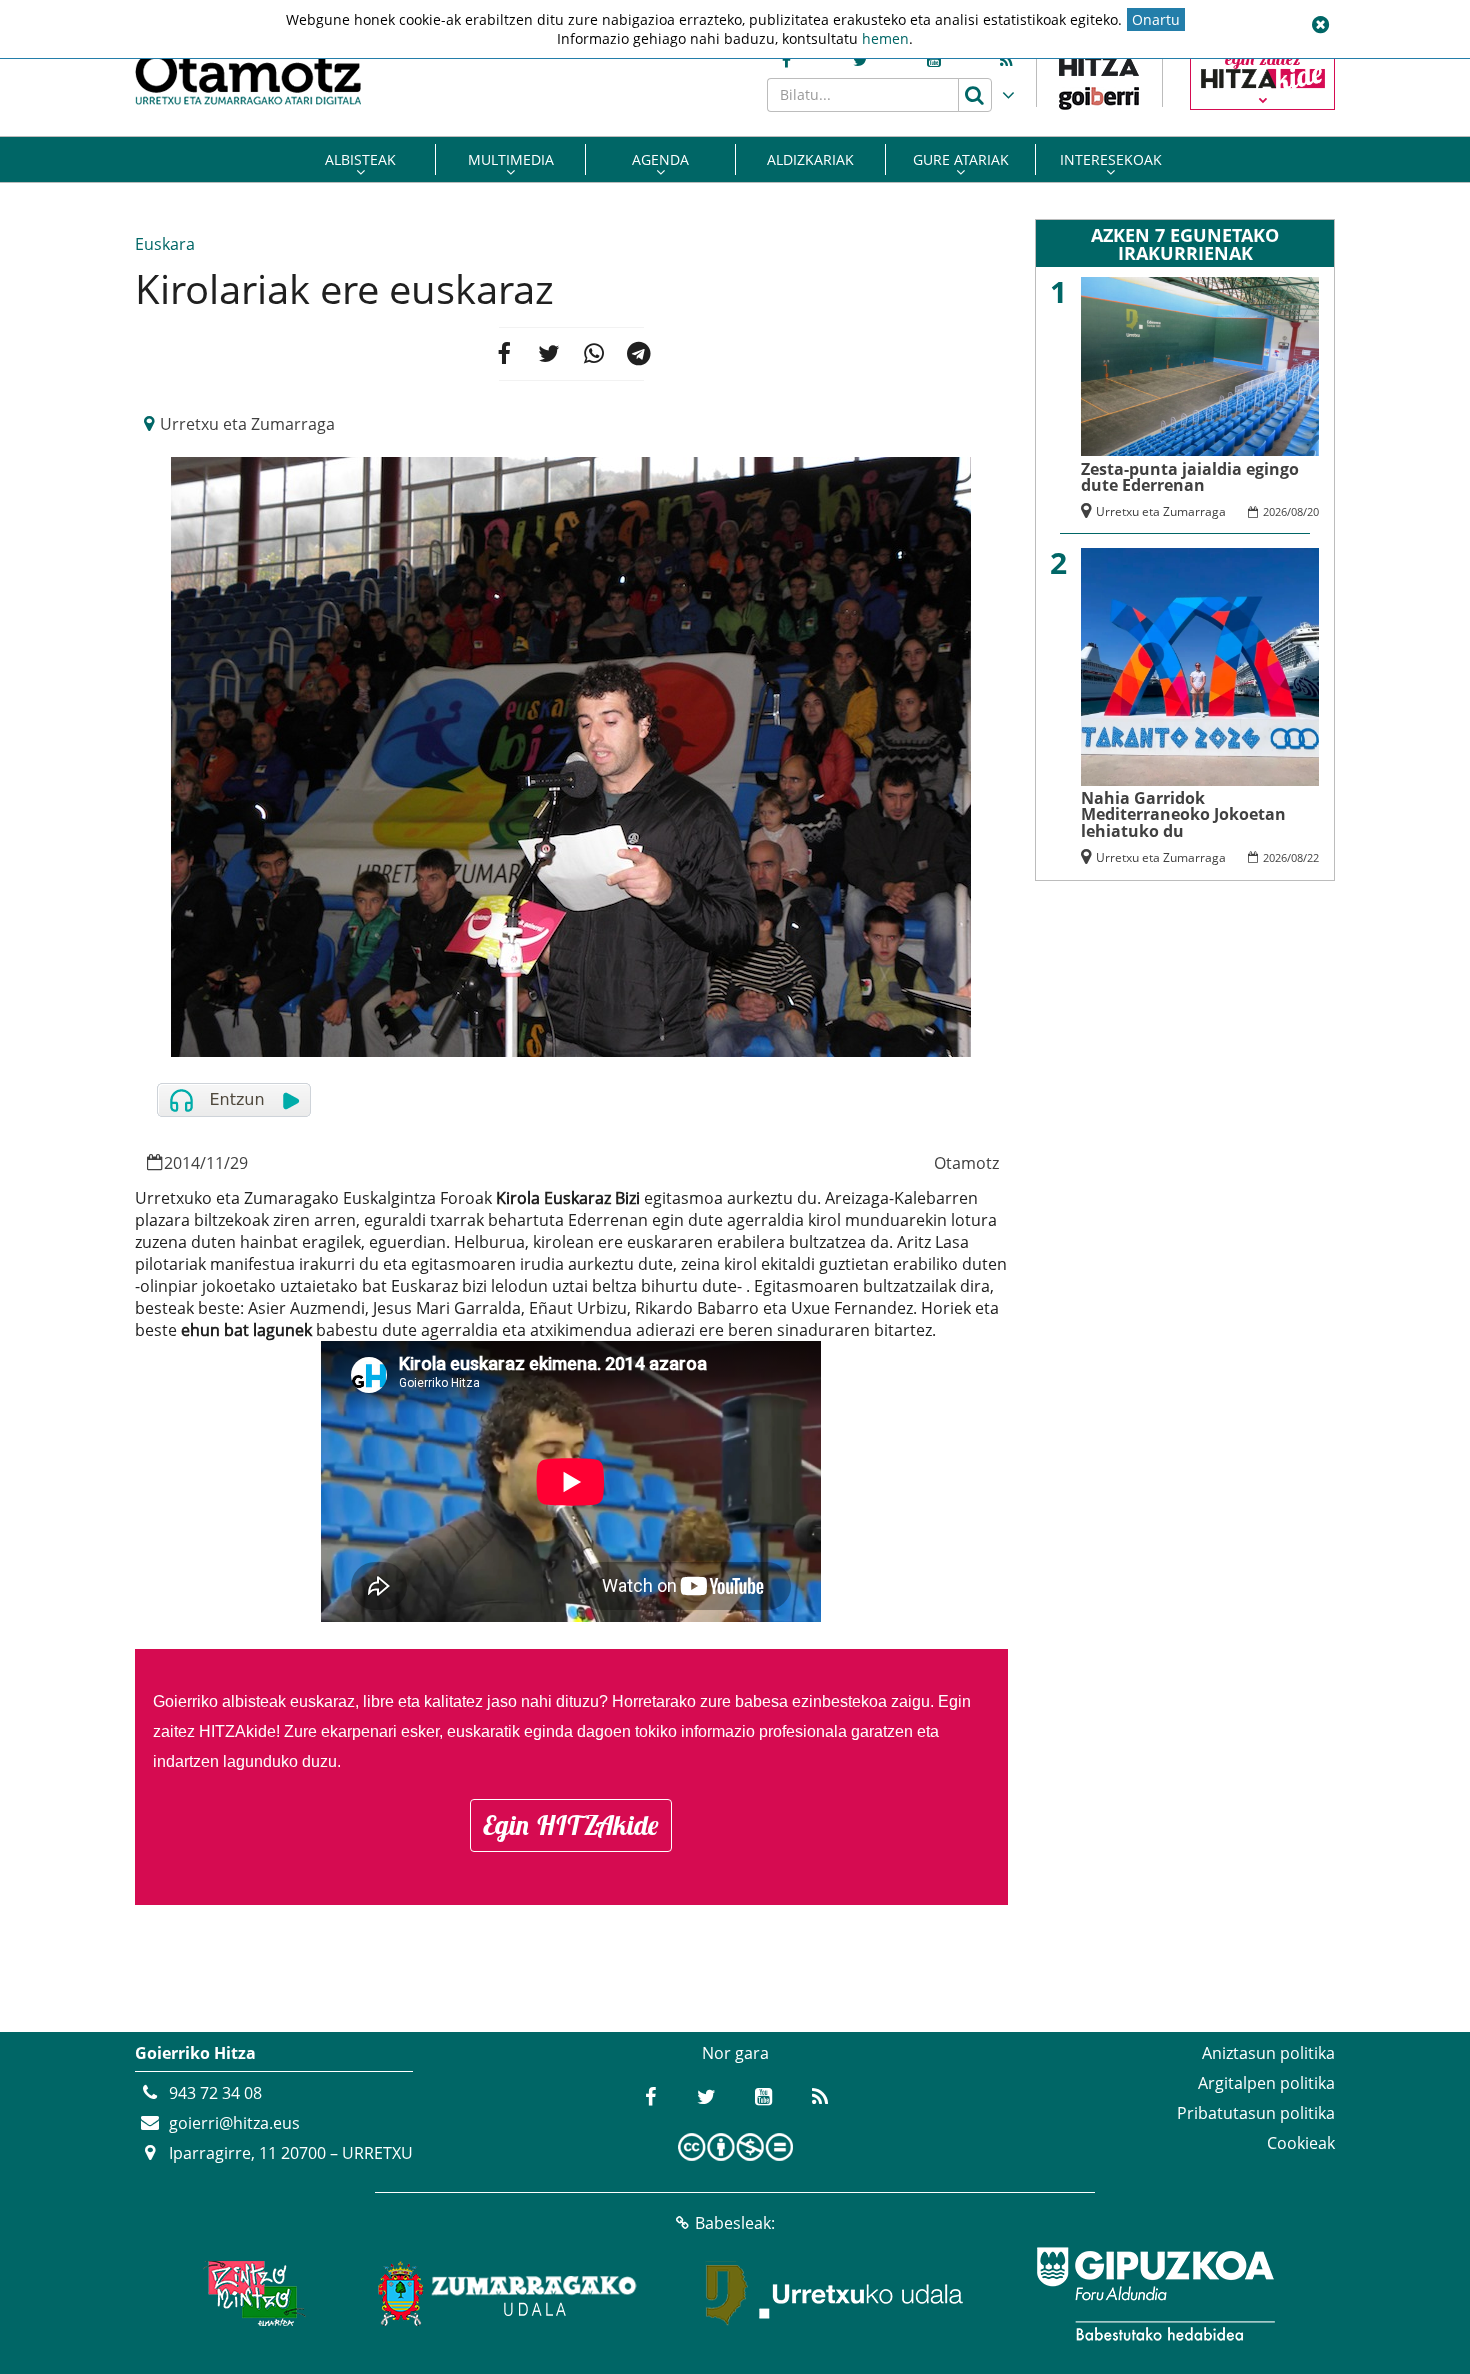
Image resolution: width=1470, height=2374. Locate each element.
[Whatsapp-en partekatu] (594, 354)
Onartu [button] (1156, 19)
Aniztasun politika (1268, 2053)
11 (215, 1163)
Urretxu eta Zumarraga (247, 424)
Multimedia (511, 159)
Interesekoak (1111, 159)
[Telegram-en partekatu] (639, 354)
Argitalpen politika (1266, 2083)
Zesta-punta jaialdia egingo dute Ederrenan (1190, 477)
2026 (1275, 511)
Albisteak (360, 159)
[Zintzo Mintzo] (251, 2294)
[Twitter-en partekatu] (549, 354)
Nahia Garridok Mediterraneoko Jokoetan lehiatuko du (1183, 814)
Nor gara (735, 2053)
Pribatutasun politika (1256, 2113)
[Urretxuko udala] (835, 2294)
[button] (1320, 25)
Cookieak (1301, 2143)
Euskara (165, 244)
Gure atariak (961, 159)
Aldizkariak (810, 159)
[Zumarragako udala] (508, 2294)
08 (1297, 511)
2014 (182, 1163)
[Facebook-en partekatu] (503, 354)
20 (1313, 511)
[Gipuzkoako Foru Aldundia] (1155, 2294)
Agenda (660, 159)
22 (1313, 857)
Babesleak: (735, 2223)
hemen (885, 38)
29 (239, 1163)
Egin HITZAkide (571, 1825)
